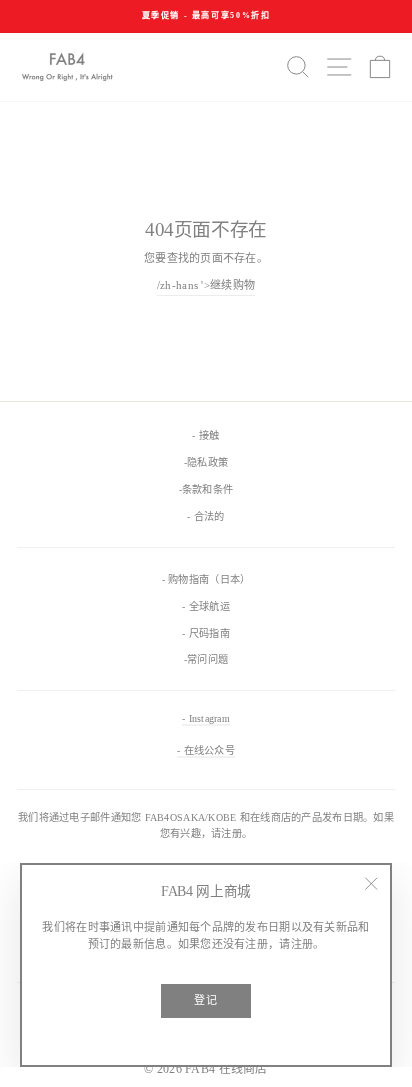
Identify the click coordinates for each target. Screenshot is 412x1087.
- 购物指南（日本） (206, 579)
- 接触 (205, 435)
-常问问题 (206, 659)
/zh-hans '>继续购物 (206, 285)
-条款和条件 (206, 489)
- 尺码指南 (206, 633)
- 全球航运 (206, 606)
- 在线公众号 (206, 750)
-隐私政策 (206, 462)
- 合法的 (205, 516)
